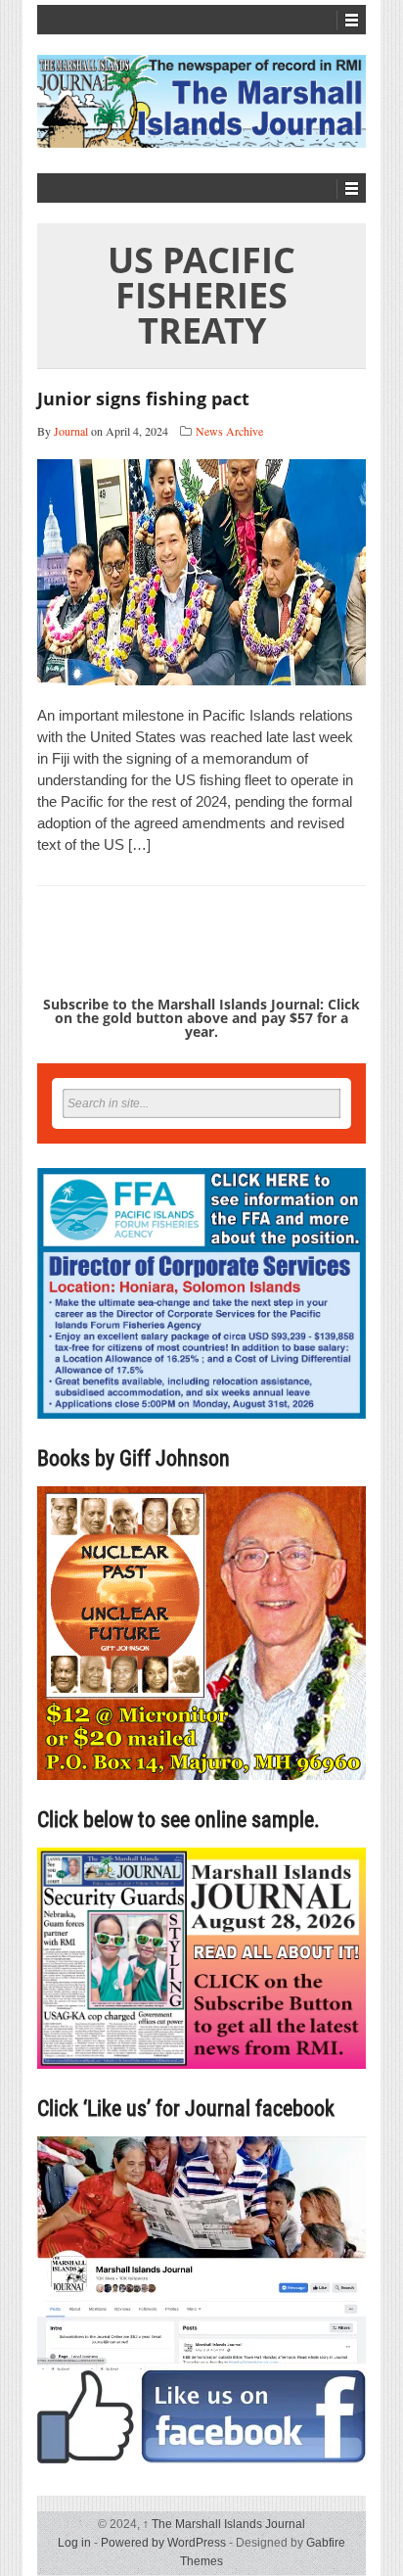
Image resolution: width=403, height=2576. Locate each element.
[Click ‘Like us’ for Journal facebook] (201, 2300)
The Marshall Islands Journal (224, 2524)
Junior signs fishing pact (143, 398)
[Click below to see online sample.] (201, 1958)
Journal (71, 431)
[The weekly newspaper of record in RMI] (201, 101)
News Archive (229, 431)
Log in (74, 2543)
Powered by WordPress (163, 2543)
